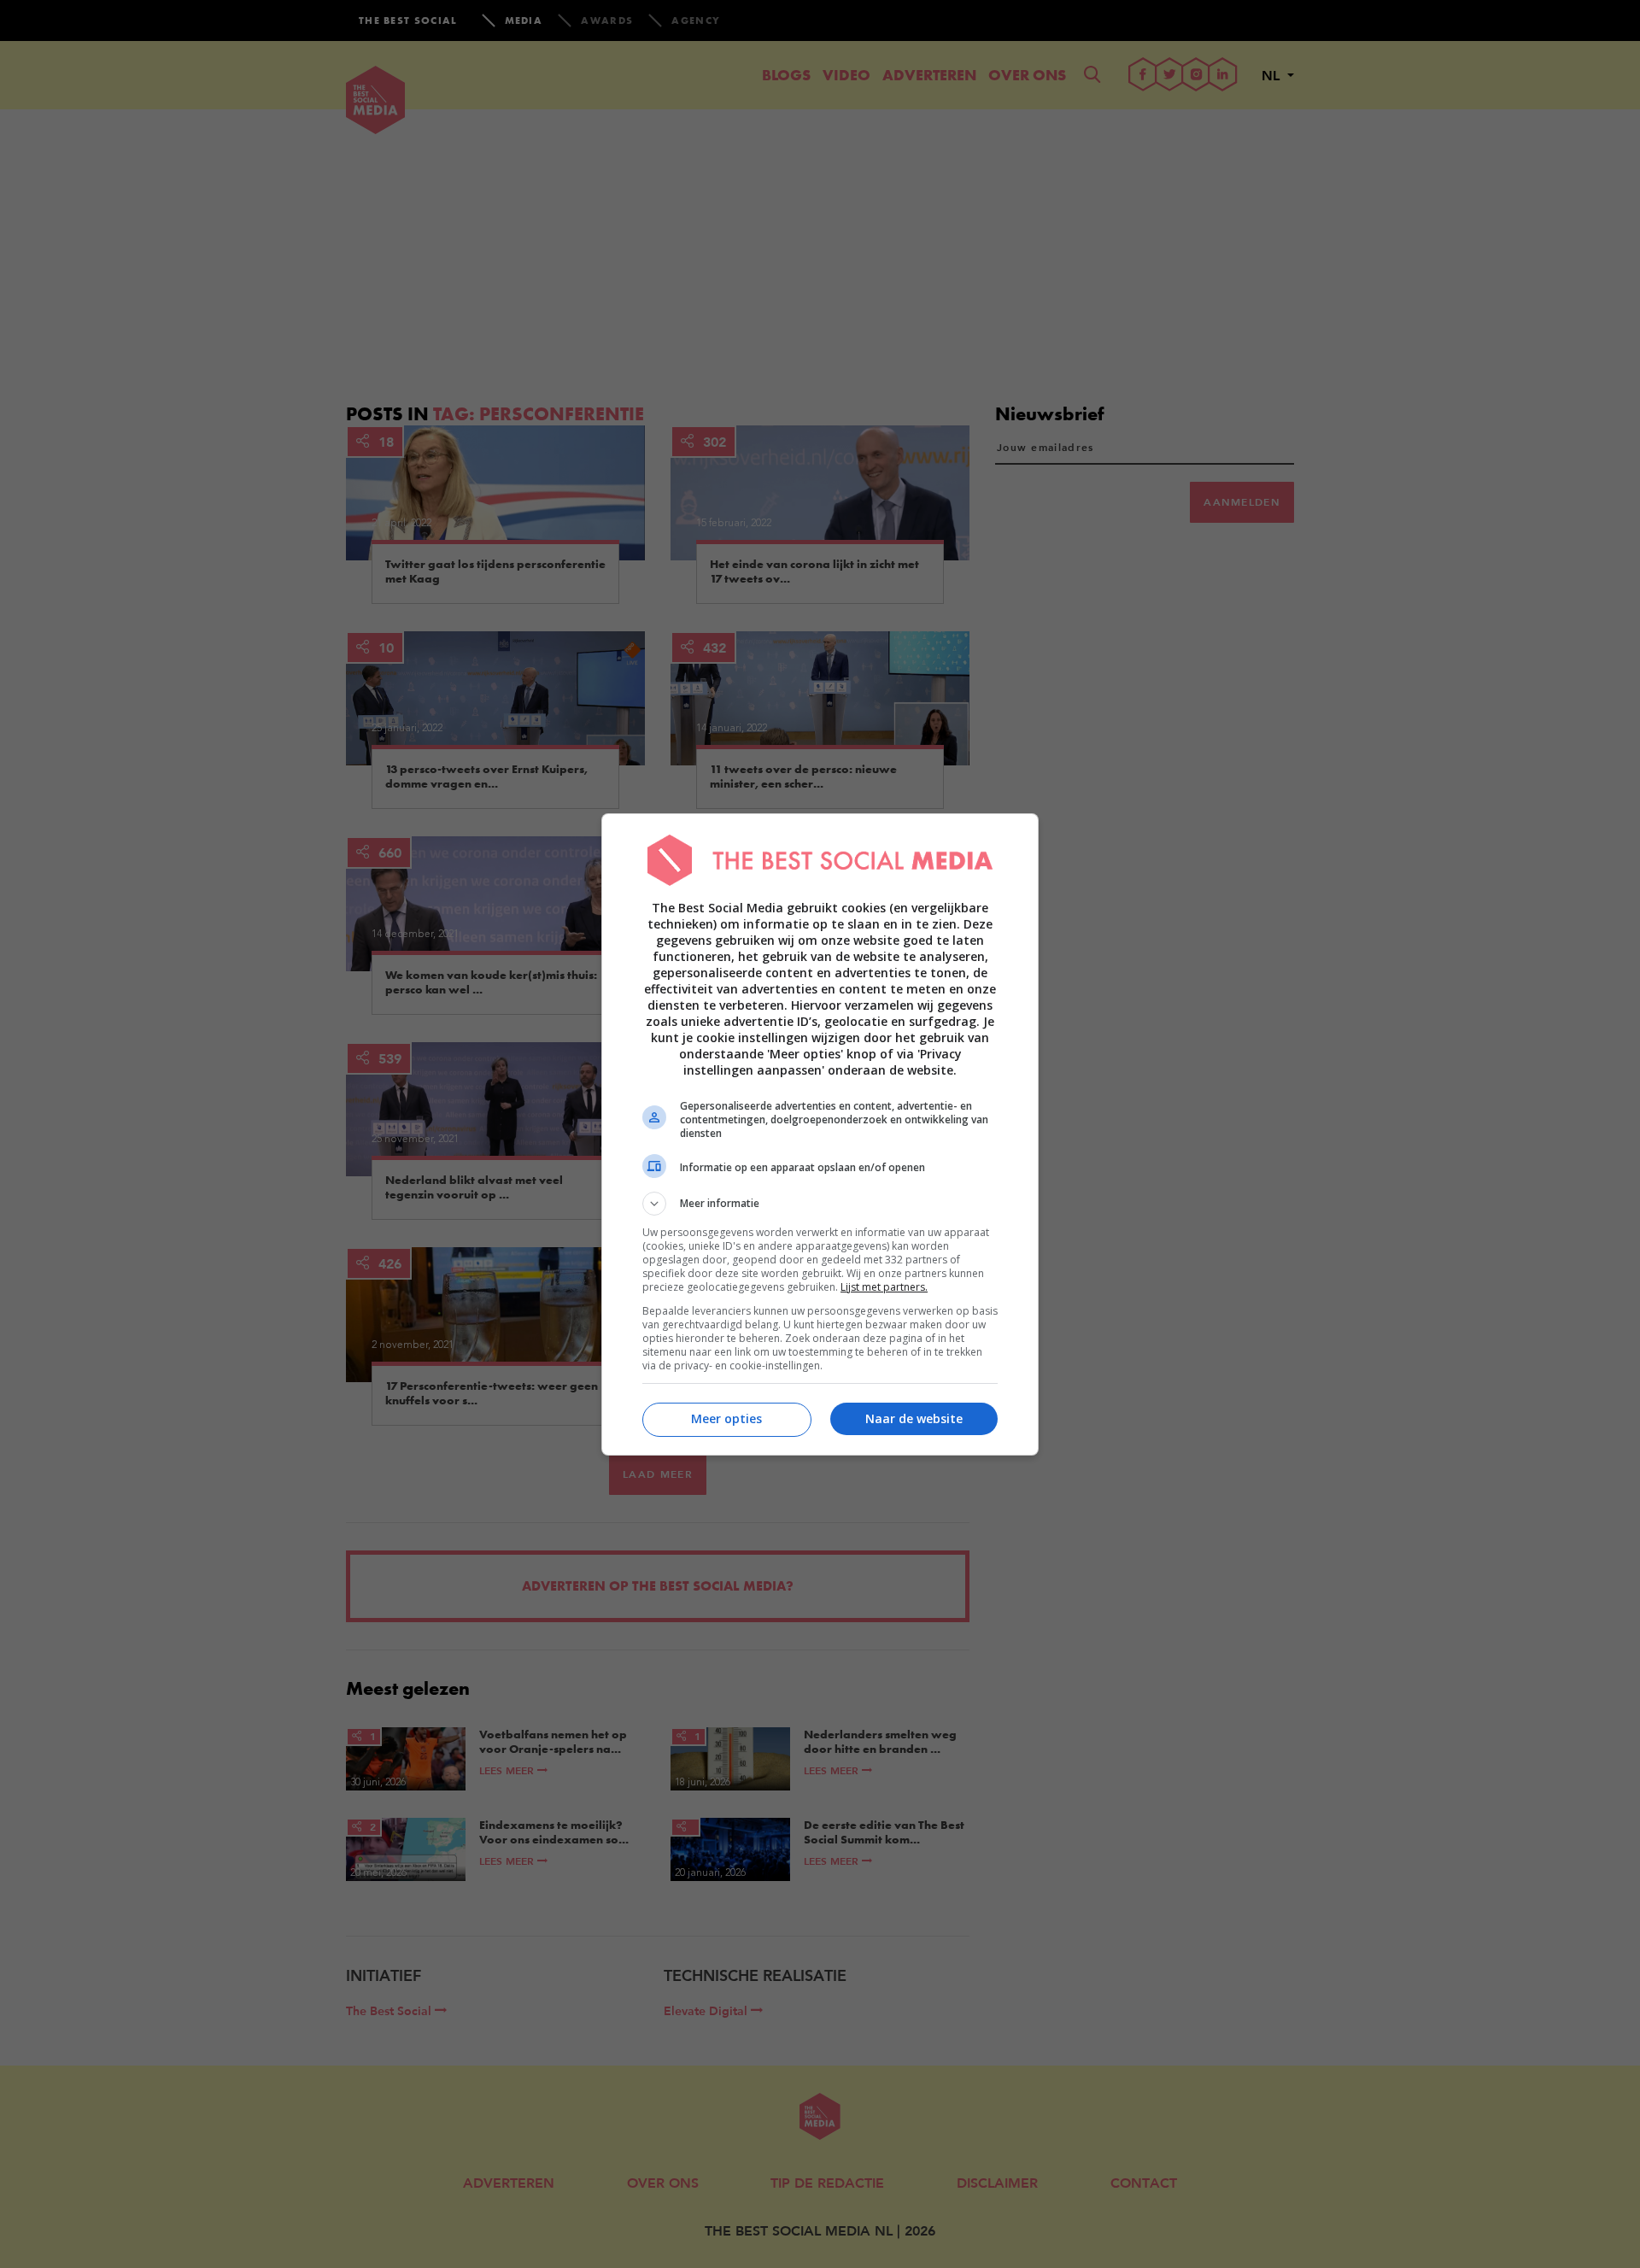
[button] (820, 1204)
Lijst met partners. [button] (884, 1287)
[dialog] (820, 1134)
